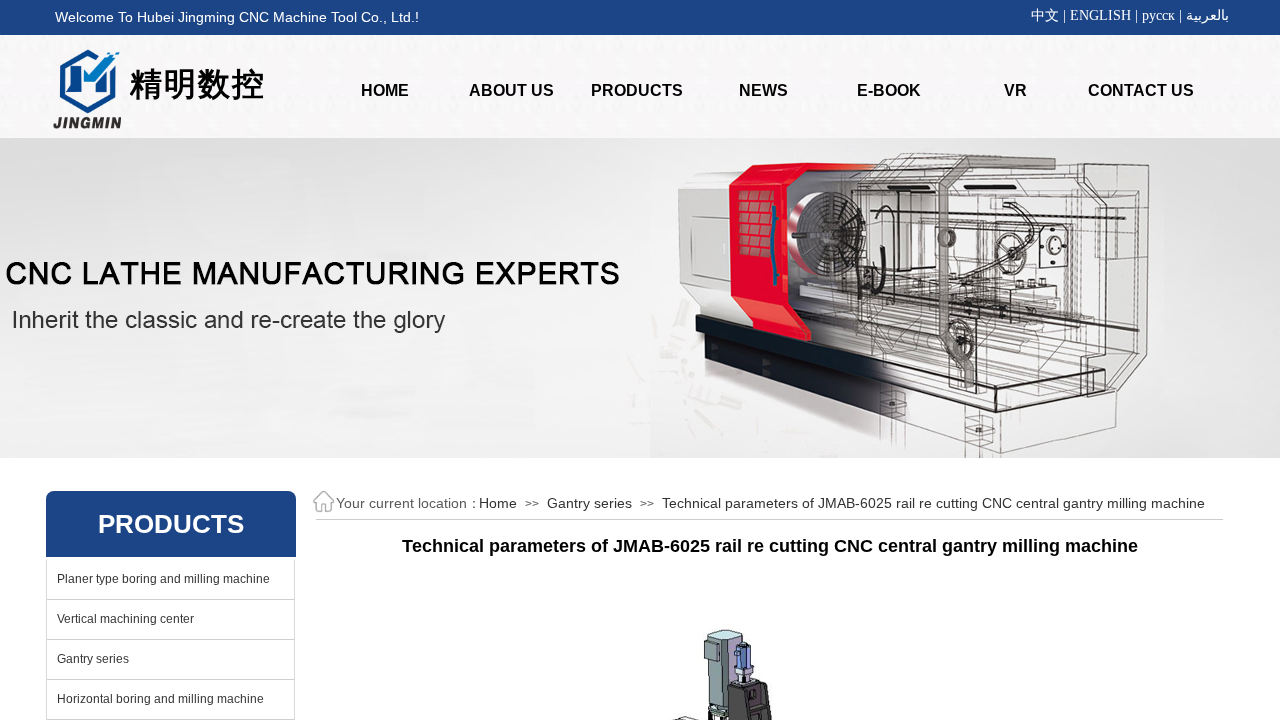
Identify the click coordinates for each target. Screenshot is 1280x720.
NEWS (763, 90)
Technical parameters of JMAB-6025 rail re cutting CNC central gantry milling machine (933, 503)
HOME (385, 90)
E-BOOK (889, 90)
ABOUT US (511, 90)
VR (1015, 90)
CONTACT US (1141, 90)
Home (498, 503)
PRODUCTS (637, 90)
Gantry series (589, 503)
